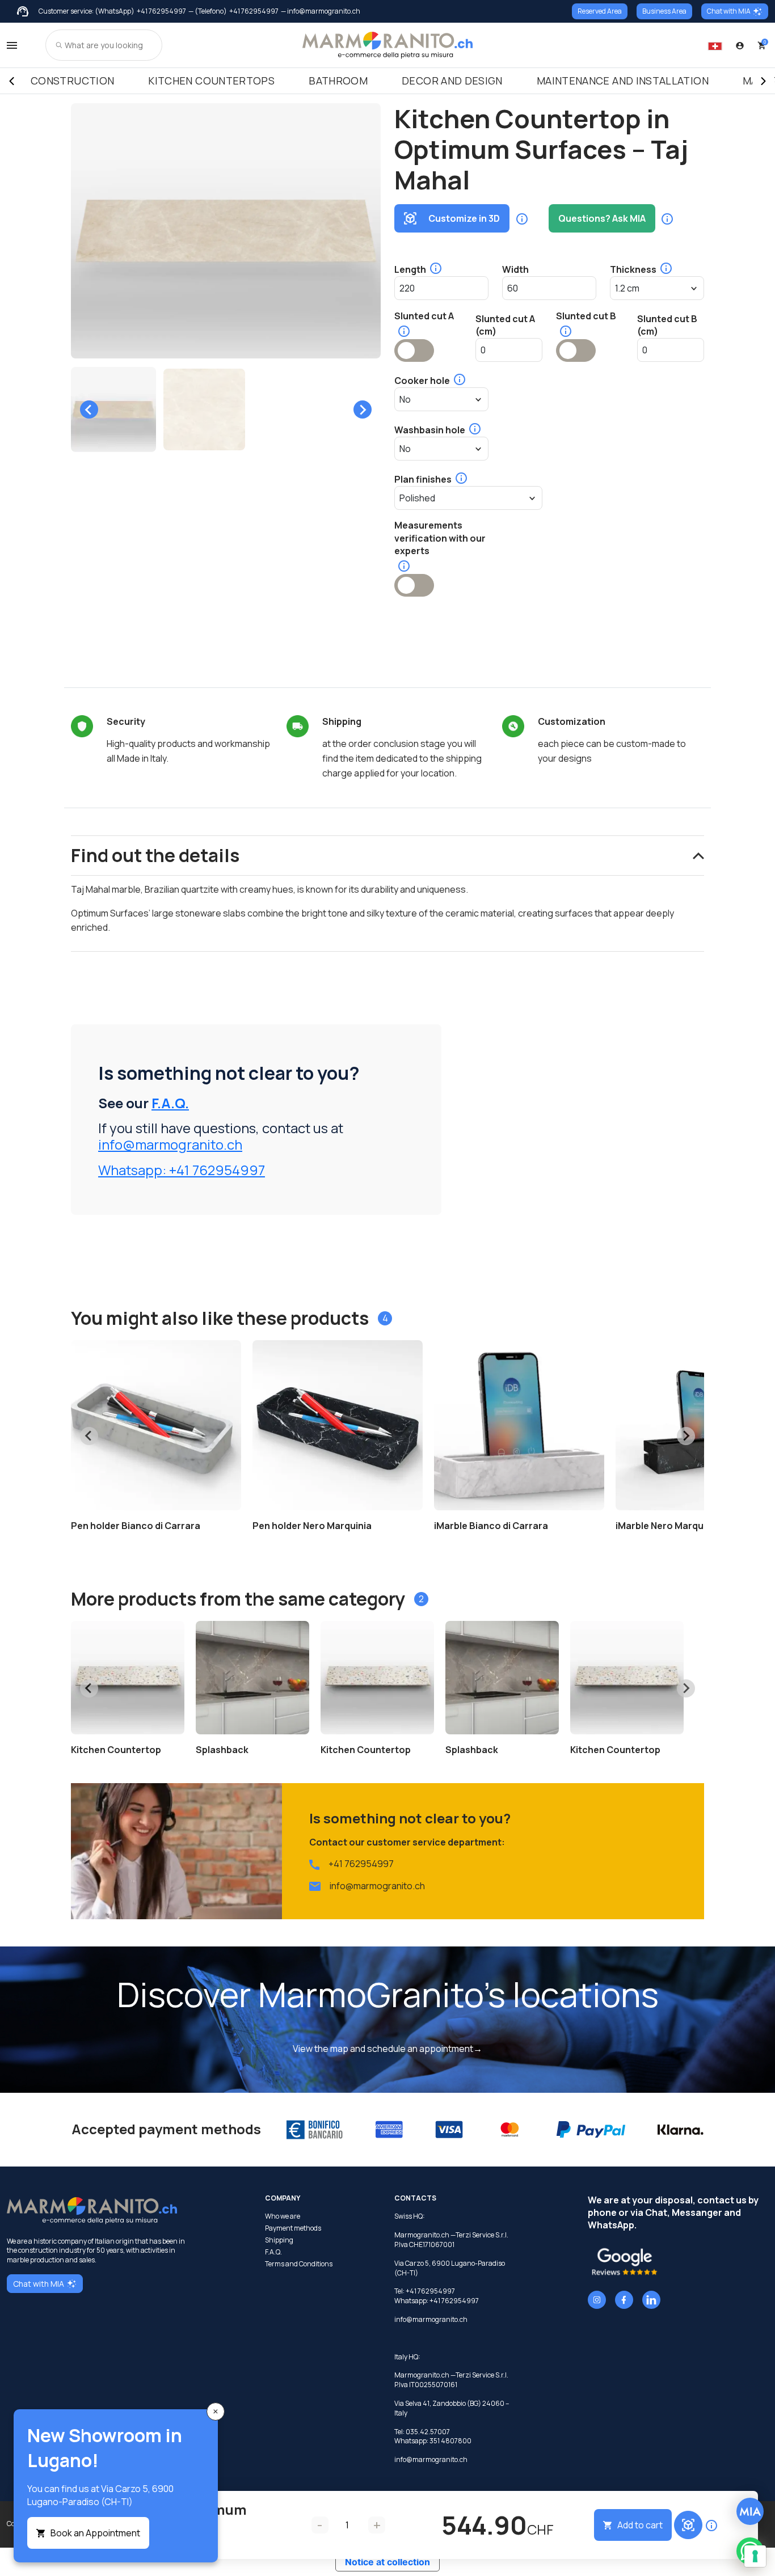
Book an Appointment (95, 2533)
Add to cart (640, 2525)
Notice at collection (387, 2562)
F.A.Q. (170, 1103)
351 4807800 (450, 2441)
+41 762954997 (161, 11)
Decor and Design (452, 81)
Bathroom (338, 81)
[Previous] (11, 81)
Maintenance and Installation (623, 81)
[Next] (764, 81)
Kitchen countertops (211, 81)
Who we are (283, 2216)
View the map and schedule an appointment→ (387, 2049)
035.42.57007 (428, 2432)
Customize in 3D (464, 218)
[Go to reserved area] (740, 45)
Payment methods (293, 2228)
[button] (113, 409)
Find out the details (155, 855)
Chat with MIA (729, 11)
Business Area (664, 11)
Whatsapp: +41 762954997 (182, 1170)
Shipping (279, 2240)
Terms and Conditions (299, 2264)
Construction (72, 81)
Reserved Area (600, 11)
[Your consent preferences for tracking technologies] (755, 2556)
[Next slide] (363, 409)
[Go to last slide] (89, 409)
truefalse (414, 350)
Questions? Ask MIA (602, 218)
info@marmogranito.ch (170, 1144)
